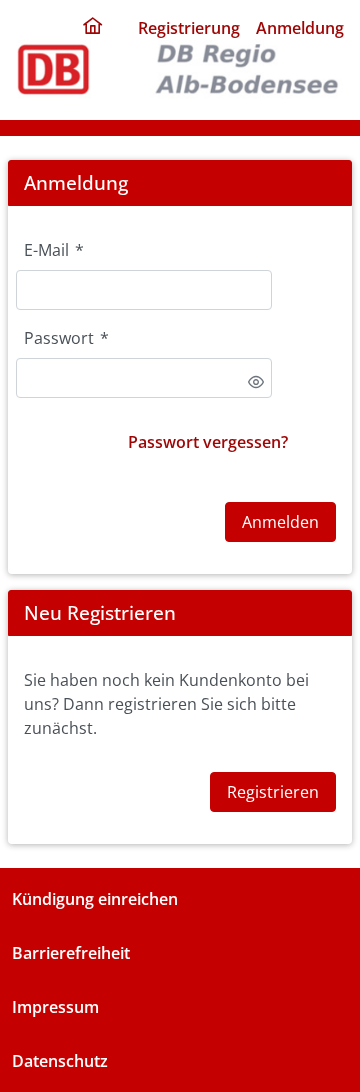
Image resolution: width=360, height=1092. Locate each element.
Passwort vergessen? (208, 442)
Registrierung (189, 28)
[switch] (256, 382)
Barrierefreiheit (71, 953)
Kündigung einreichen (95, 899)
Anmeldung (300, 28)
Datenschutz (60, 1061)
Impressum (55, 1007)
